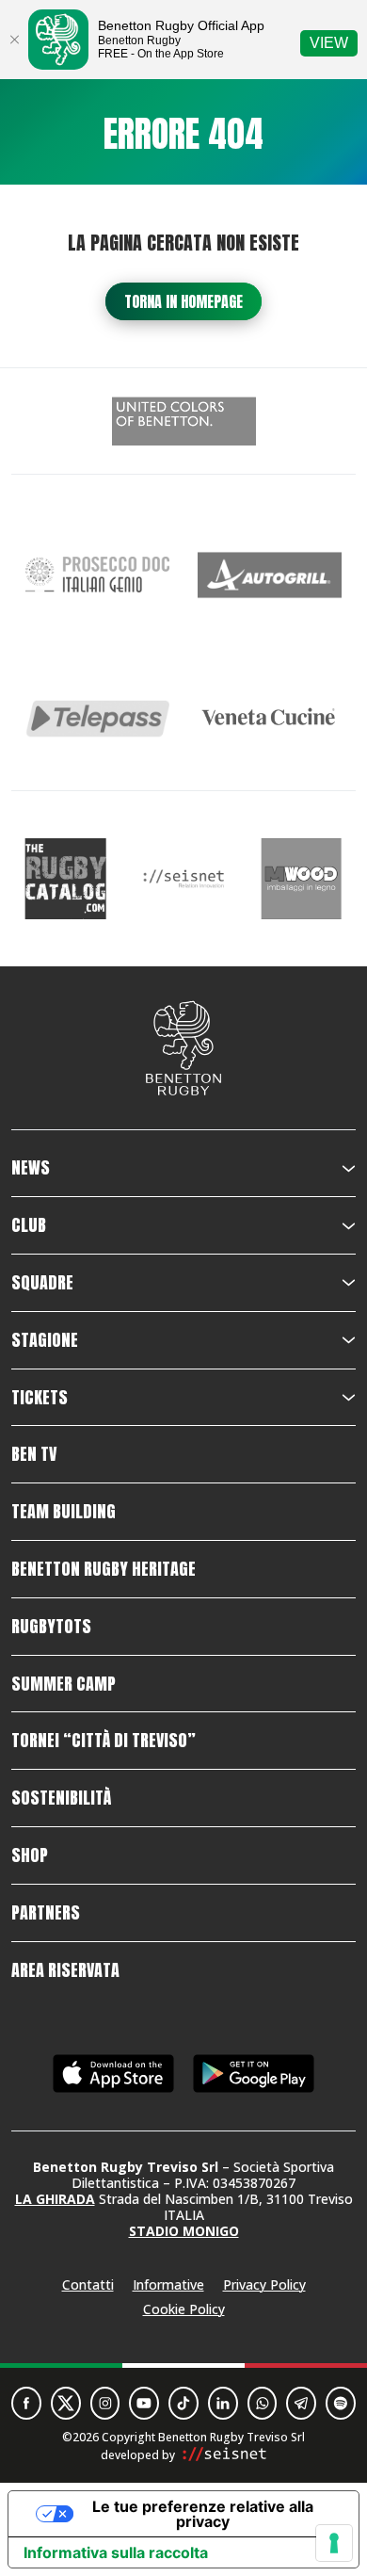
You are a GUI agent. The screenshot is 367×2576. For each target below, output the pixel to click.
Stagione (45, 1340)
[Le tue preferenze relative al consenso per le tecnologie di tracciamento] (334, 2543)
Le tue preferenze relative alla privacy (203, 2514)
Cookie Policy (184, 2309)
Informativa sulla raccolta (116, 2552)
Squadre (42, 1283)
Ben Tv (34, 1454)
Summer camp (64, 1684)
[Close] (14, 40)
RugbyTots (51, 1627)
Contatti (88, 2284)
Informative (168, 2284)
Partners (46, 1913)
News (31, 1168)
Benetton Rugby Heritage (104, 1569)
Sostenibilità (61, 1798)
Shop (30, 1855)
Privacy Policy (264, 2284)
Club (29, 1225)
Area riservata (65, 1970)
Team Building (64, 1512)
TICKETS (40, 1398)
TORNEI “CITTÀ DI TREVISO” (104, 1741)
